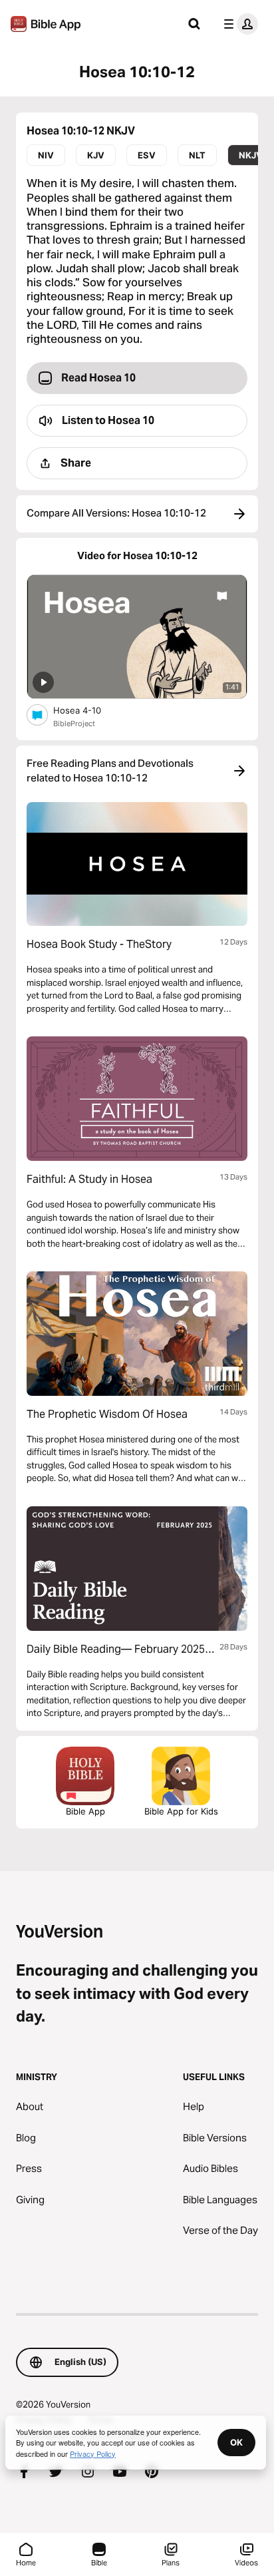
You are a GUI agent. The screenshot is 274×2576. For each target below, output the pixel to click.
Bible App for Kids (181, 1811)
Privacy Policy (93, 2454)
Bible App (85, 1811)
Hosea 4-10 (87, 710)
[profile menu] (238, 24)
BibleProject (74, 724)
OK (236, 2442)
